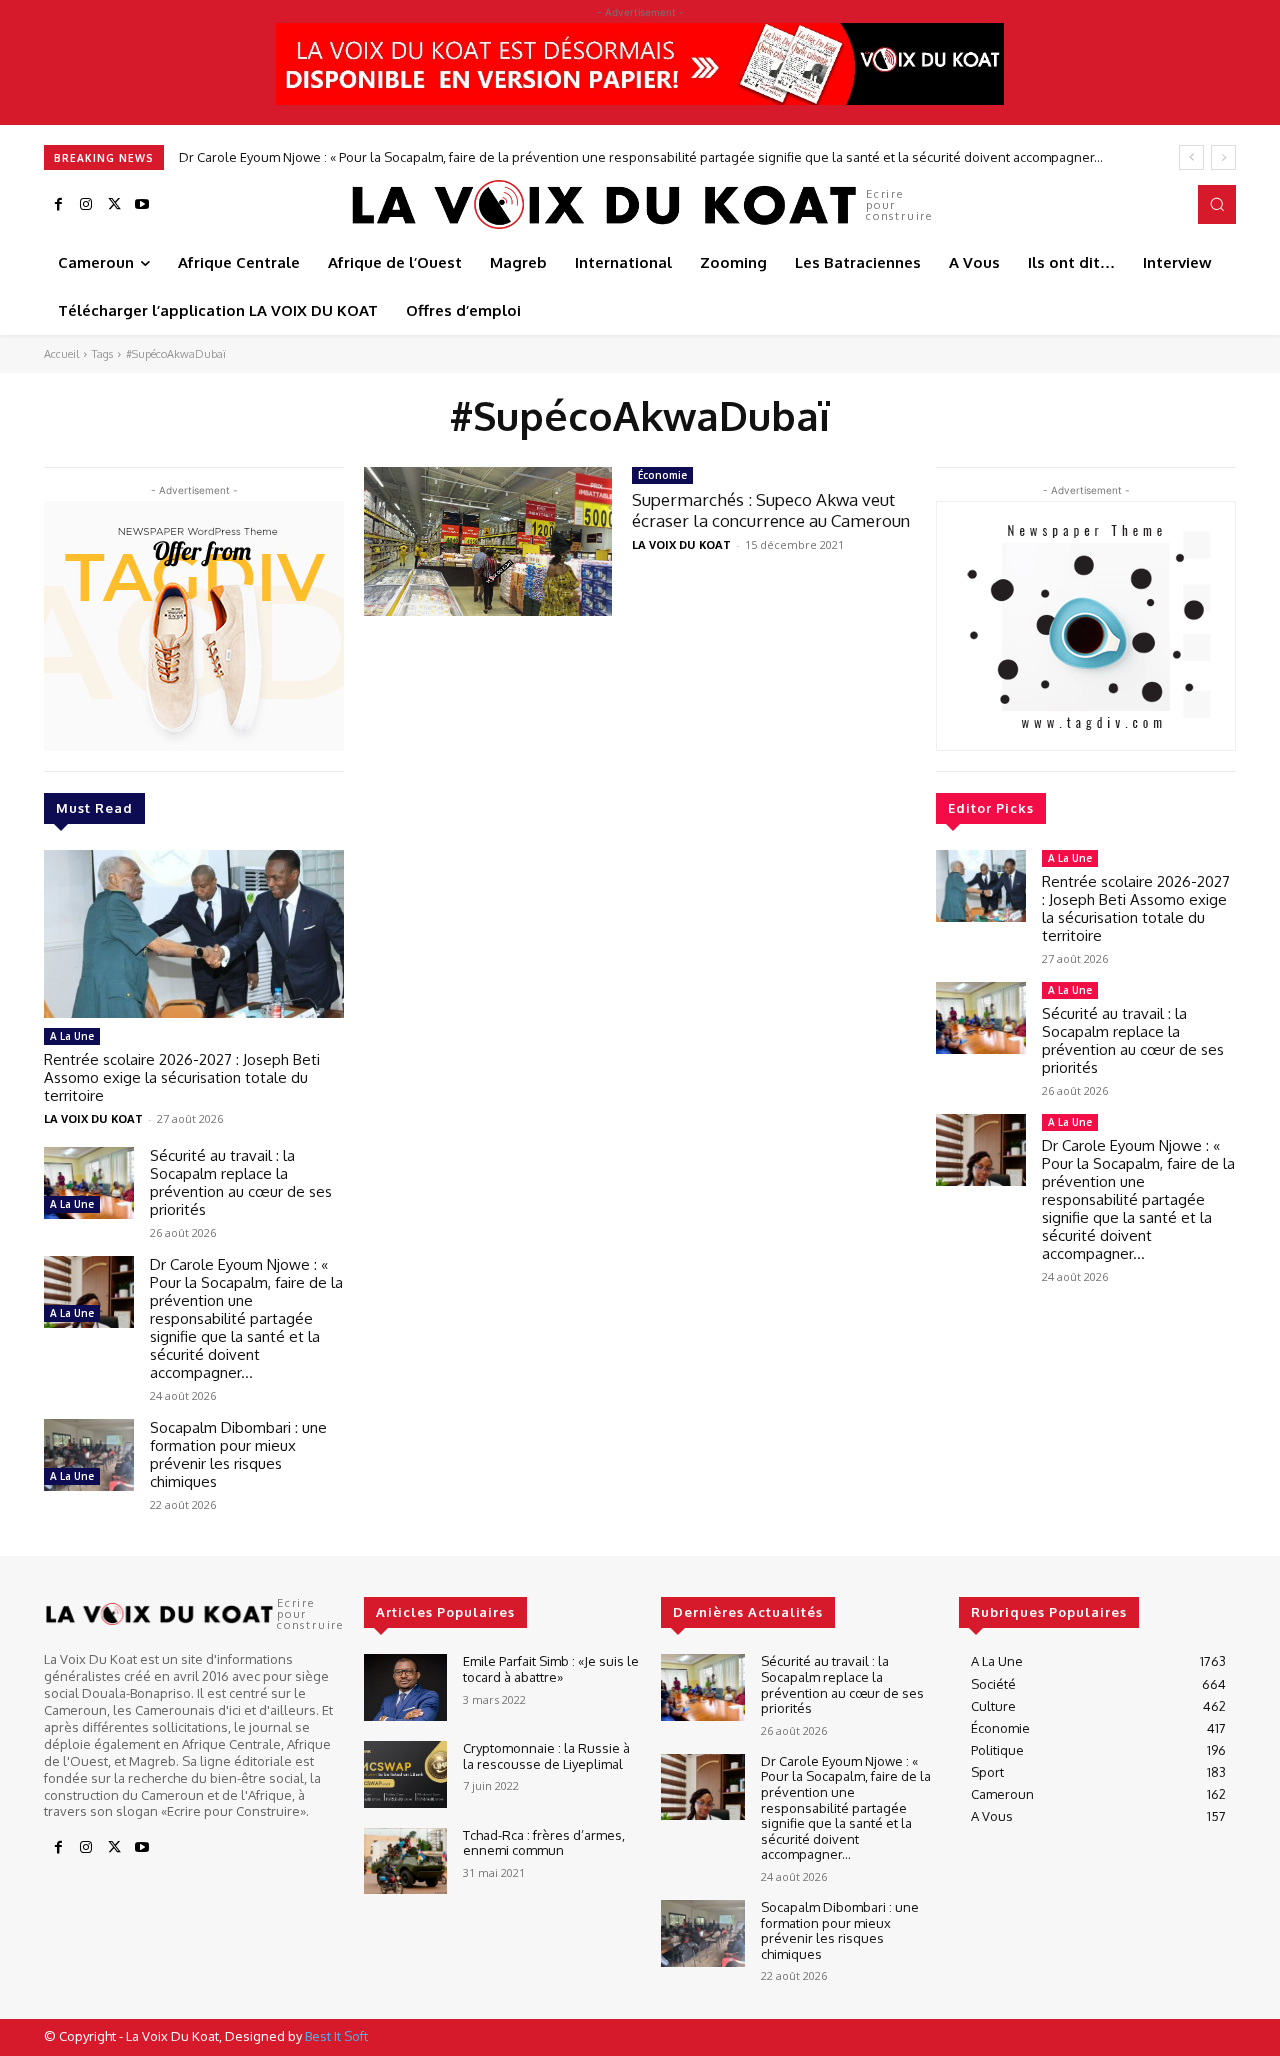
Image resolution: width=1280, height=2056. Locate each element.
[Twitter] (114, 205)
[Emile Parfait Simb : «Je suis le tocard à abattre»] (405, 1687)
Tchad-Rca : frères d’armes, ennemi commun (544, 1843)
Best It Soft (336, 2036)
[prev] (1191, 157)
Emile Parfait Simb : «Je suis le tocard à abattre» (551, 1669)
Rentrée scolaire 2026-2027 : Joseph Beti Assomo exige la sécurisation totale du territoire (182, 1077)
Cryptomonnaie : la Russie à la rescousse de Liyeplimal (546, 1756)
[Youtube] (142, 205)
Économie (662, 475)
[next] (1223, 157)
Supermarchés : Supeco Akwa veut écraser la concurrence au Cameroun (771, 509)
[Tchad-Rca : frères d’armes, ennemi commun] (405, 1861)
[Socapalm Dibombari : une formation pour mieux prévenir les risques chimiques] (89, 1455)
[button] (1217, 204)
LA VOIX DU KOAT (93, 1118)
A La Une (72, 1036)
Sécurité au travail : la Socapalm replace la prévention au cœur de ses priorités (241, 1182)
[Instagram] (86, 205)
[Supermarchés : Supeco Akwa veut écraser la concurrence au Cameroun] (488, 541)
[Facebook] (58, 205)
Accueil (61, 354)
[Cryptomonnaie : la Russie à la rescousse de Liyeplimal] (405, 1774)
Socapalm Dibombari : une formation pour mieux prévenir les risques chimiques (422, 157)
